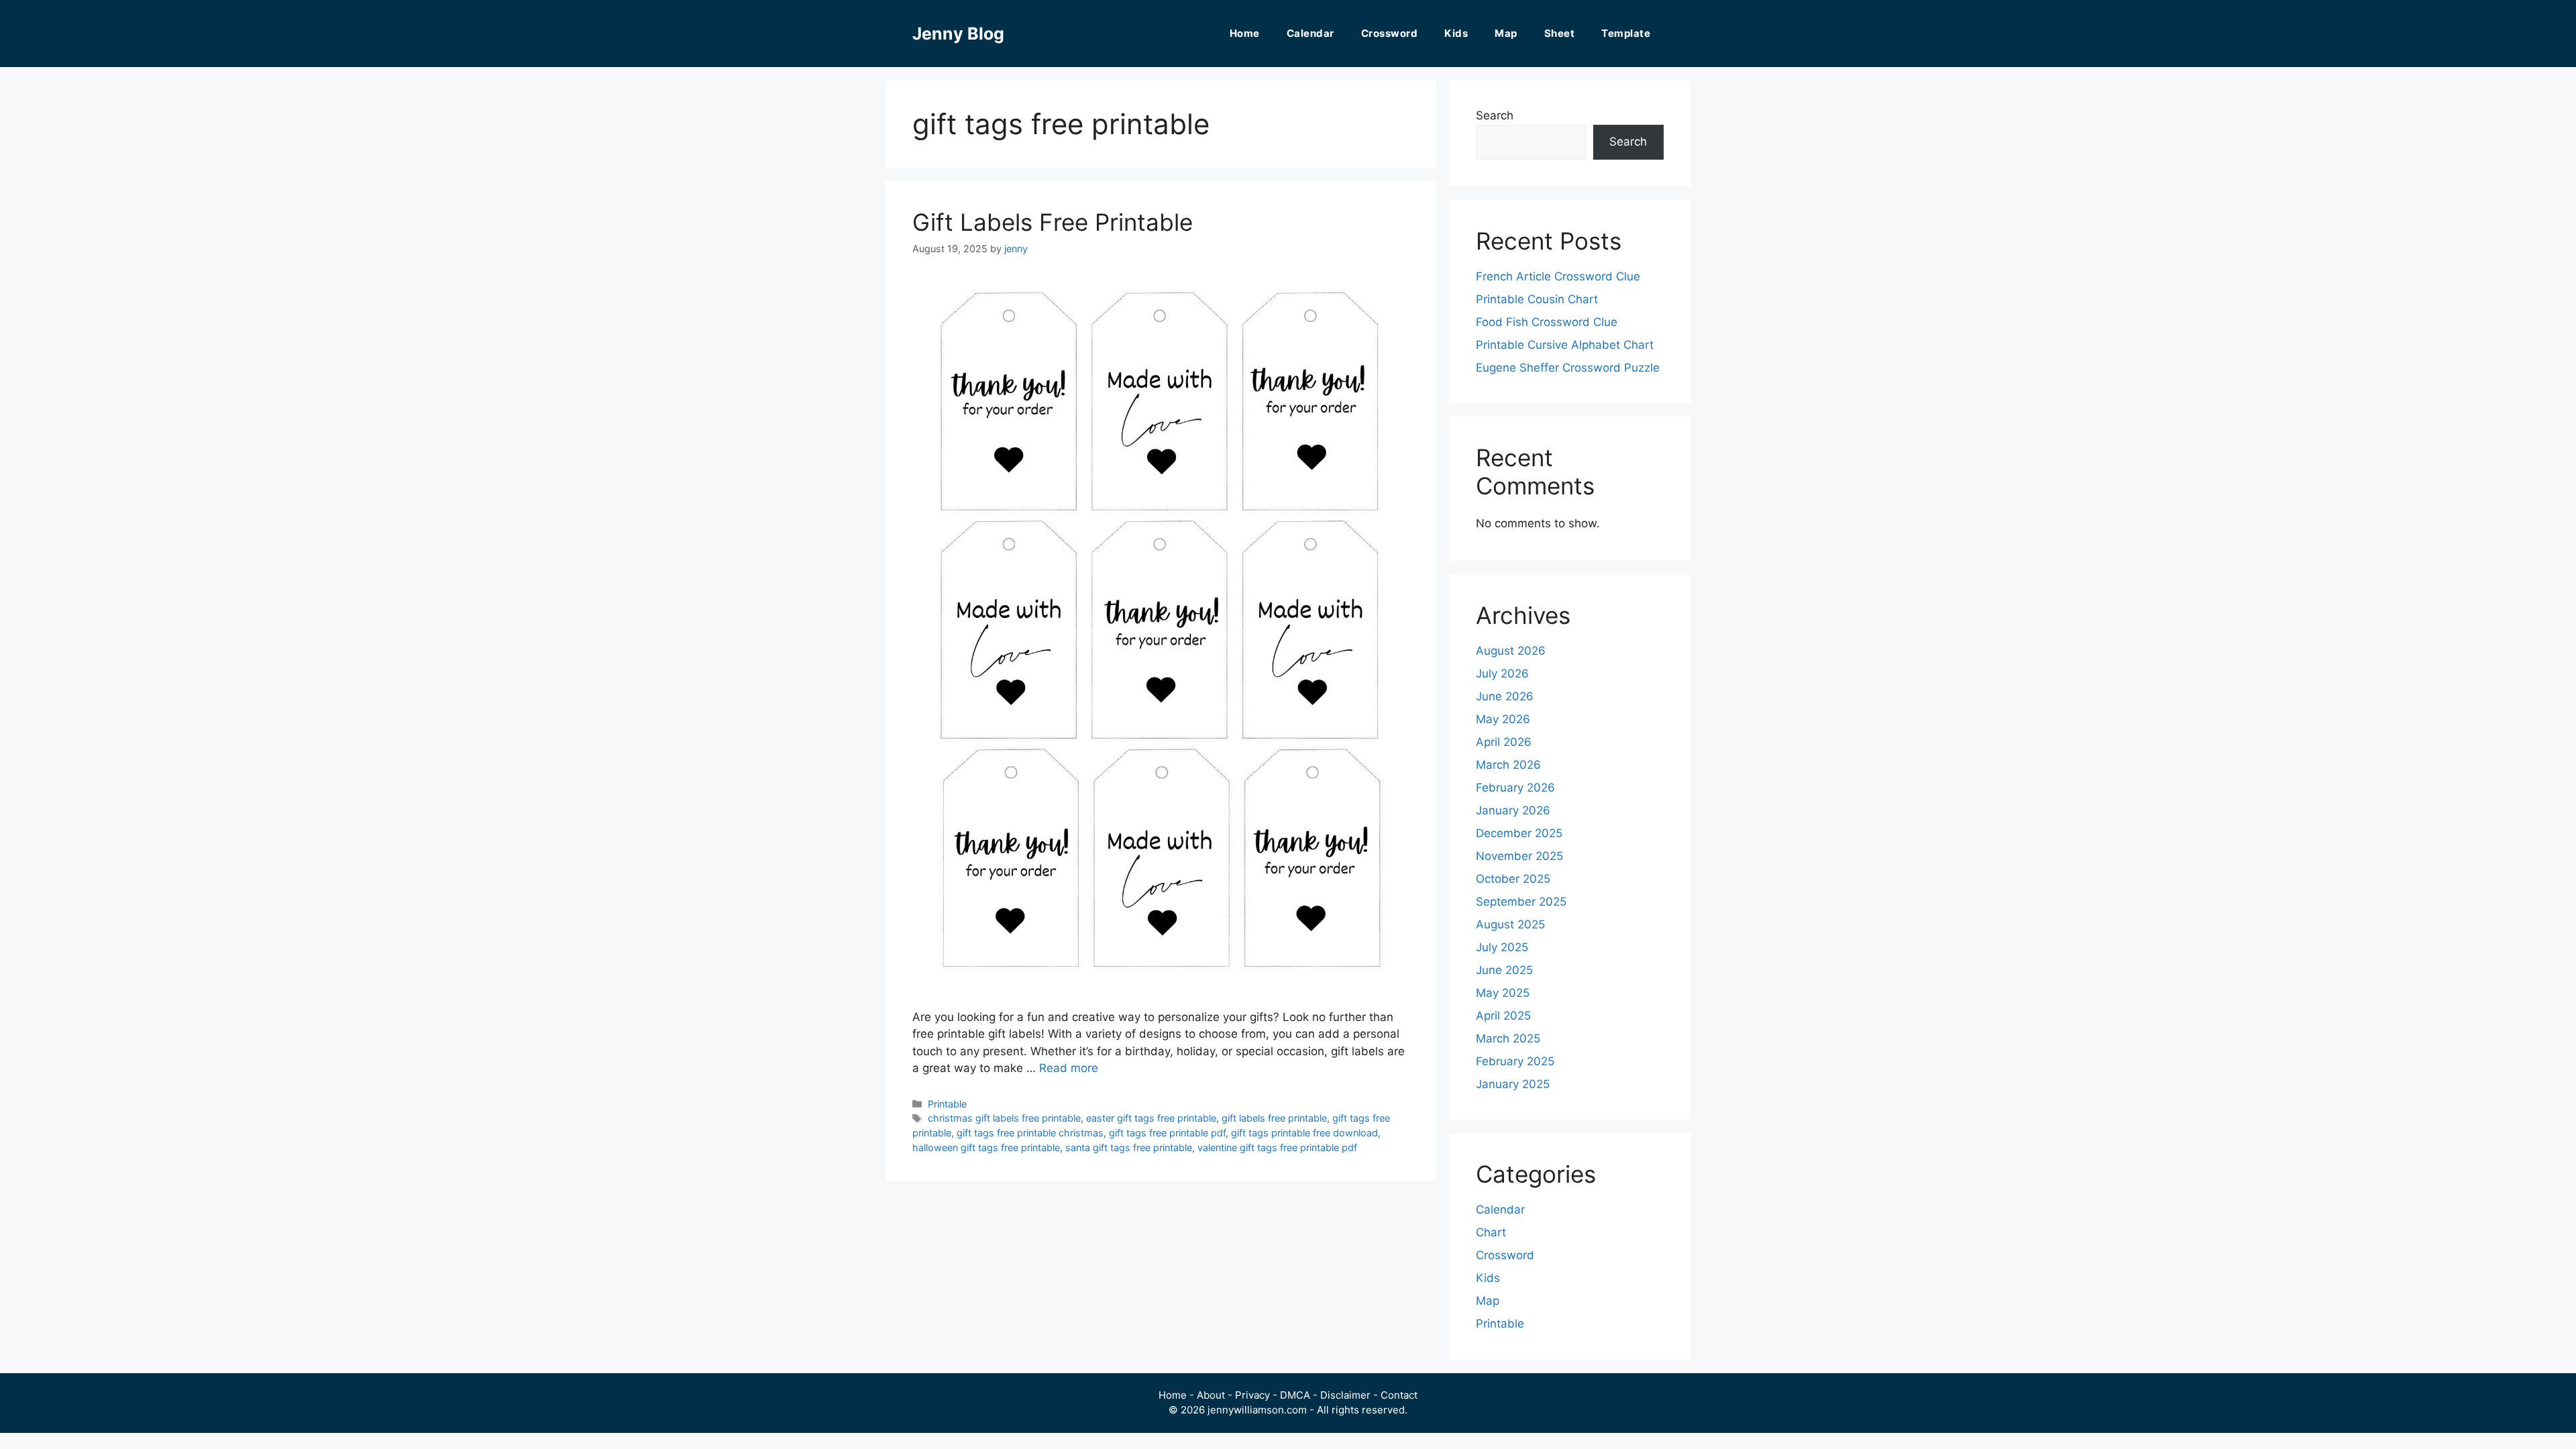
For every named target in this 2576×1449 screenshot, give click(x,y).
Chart (1491, 1232)
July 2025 (1502, 947)
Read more (1069, 1068)
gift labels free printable (1274, 1118)
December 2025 (1519, 833)
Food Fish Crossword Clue (1547, 322)
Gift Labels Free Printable (1053, 222)
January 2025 (1513, 1084)
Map (1506, 33)
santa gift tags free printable (1129, 1147)
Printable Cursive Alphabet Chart (1565, 345)
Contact (1399, 1395)
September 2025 (1521, 902)
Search (1495, 115)
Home (1245, 33)
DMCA (1295, 1395)
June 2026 (1505, 696)
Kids (1456, 33)
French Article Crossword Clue (1558, 276)
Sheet (1560, 33)
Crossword (1390, 33)
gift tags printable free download (1304, 1133)
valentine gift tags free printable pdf (1277, 1147)
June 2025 (1504, 970)
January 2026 (1513, 810)
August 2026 (1511, 651)
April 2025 (1503, 1016)
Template (1626, 33)
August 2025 (1510, 924)
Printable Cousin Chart (1537, 299)
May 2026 (1503, 719)
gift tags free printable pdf (1167, 1133)
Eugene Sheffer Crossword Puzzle (1568, 368)
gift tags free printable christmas (1030, 1133)
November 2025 (1519, 856)
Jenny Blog (958, 34)
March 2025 (1508, 1038)
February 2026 (1515, 788)
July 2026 (1502, 674)
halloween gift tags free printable (986, 1147)
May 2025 (1503, 993)
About (1211, 1395)
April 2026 (1504, 742)
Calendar (1310, 33)
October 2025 (1513, 879)
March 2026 (1508, 765)
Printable (947, 1104)
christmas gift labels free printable (1004, 1118)
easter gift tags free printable (1151, 1118)
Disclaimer (1345, 1395)
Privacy (1252, 1395)
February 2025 (1515, 1061)
